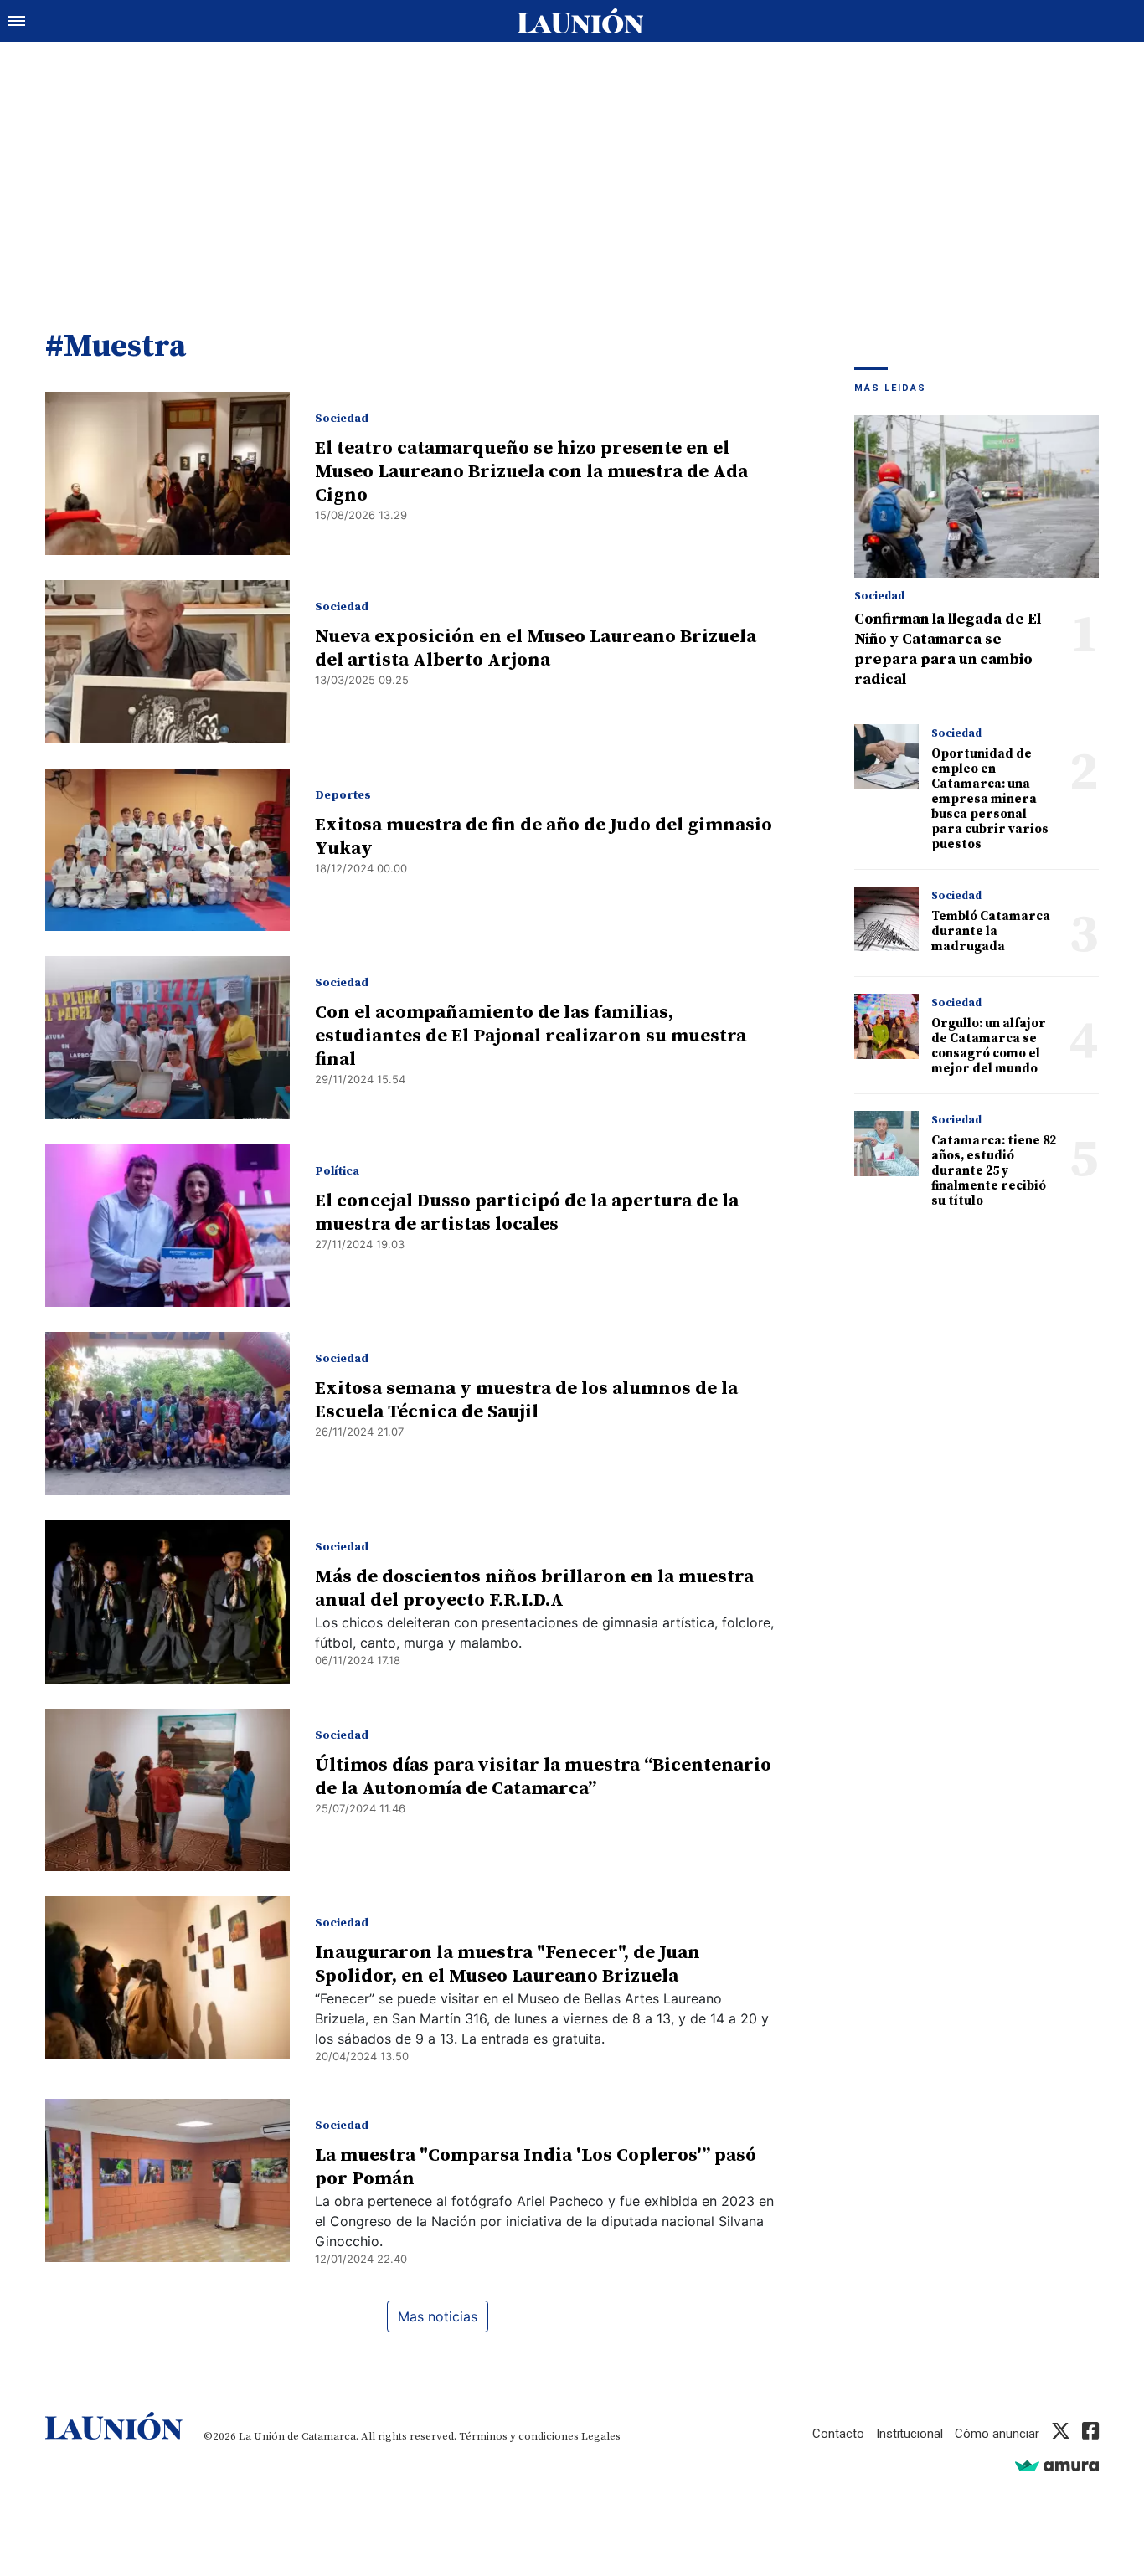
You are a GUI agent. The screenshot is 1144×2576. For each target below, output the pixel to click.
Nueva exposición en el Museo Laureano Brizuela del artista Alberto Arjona (536, 648)
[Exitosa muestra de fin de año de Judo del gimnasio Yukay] (167, 850)
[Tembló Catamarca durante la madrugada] (886, 919)
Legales (601, 2436)
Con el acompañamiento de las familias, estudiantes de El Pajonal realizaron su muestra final (531, 1036)
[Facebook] (1090, 2434)
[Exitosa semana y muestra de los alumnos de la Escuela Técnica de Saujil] (167, 1414)
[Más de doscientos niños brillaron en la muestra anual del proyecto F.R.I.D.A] (167, 1602)
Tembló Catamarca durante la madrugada (991, 931)
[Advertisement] (572, 167)
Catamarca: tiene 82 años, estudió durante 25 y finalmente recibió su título (994, 1171)
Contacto (838, 2434)
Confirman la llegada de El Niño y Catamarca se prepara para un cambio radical (948, 649)
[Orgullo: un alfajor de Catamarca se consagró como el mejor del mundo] (886, 1026)
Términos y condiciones (519, 2436)
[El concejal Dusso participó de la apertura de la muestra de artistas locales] (167, 1226)
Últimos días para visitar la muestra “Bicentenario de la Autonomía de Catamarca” (543, 1777)
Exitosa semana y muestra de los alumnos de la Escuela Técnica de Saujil (526, 1400)
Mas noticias (438, 2316)
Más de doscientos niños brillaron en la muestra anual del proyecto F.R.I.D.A (534, 1589)
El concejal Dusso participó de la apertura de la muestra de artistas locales (527, 1213)
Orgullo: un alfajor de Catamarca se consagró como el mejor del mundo (989, 1046)
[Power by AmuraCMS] (1057, 2465)
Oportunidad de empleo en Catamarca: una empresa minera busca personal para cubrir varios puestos (990, 799)
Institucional (910, 2434)
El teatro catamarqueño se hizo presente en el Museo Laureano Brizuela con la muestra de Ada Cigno (531, 472)
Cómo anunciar (997, 2434)
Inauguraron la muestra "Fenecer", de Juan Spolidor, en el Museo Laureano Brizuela (508, 1964)
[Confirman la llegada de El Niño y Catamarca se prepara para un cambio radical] (977, 497)
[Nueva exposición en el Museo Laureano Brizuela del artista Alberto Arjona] (167, 662)
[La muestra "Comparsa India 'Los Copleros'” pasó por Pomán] (167, 2180)
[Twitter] (1061, 2434)
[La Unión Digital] (580, 21)
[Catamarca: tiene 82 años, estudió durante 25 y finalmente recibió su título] (886, 1143)
